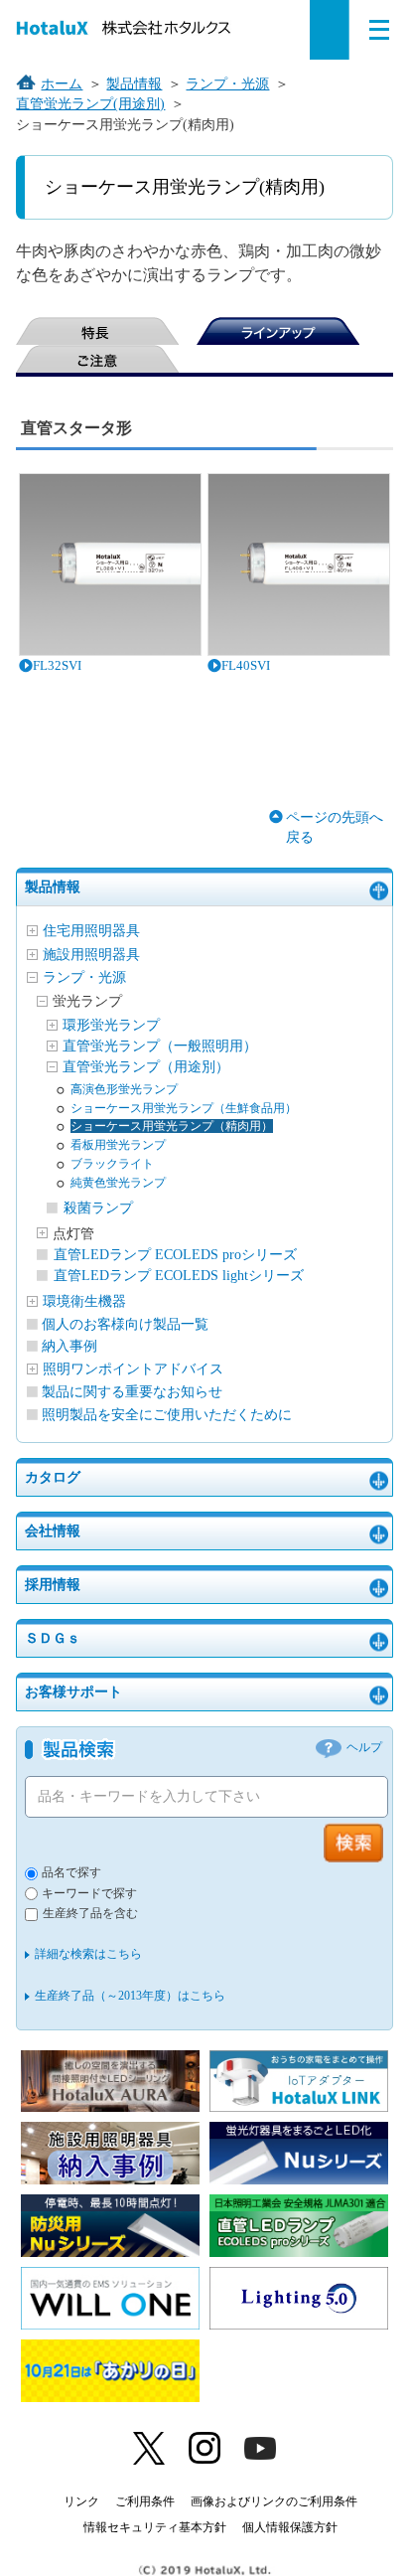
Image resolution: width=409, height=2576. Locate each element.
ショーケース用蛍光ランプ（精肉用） (172, 1126)
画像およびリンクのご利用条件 (274, 2501)
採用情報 (53, 1585)
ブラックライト (112, 1164)
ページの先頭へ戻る (335, 827)
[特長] (97, 331)
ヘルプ (364, 1748)
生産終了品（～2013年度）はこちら (130, 1996)
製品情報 (53, 887)
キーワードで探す (89, 1894)
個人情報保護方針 (290, 2527)
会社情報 (53, 1531)
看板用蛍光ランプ (118, 1145)
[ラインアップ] (278, 331)
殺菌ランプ (98, 1208)
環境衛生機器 (84, 1301)
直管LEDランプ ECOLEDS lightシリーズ (179, 1276)
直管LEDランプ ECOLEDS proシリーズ (175, 1255)
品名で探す (71, 1873)
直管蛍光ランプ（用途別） (146, 1067)
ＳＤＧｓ (53, 1638)
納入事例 (69, 1346)
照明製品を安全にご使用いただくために (167, 1415)
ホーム (62, 84)
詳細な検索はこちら (88, 1954)
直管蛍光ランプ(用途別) (90, 104)
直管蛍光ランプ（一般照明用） (160, 1046)
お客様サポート (73, 1692)
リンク (81, 2501)
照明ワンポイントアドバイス (133, 1369)
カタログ (53, 1477)
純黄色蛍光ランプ (118, 1183)
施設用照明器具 (91, 955)
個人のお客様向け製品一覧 (125, 1324)
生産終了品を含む (90, 1914)
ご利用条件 (145, 2501)
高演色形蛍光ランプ (124, 1089)
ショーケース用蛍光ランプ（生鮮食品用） (184, 1108)
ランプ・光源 (84, 977)
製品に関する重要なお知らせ (132, 1392)
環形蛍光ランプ (111, 1025)
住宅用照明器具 (91, 931)
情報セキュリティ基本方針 (155, 2527)
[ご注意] (97, 359)
